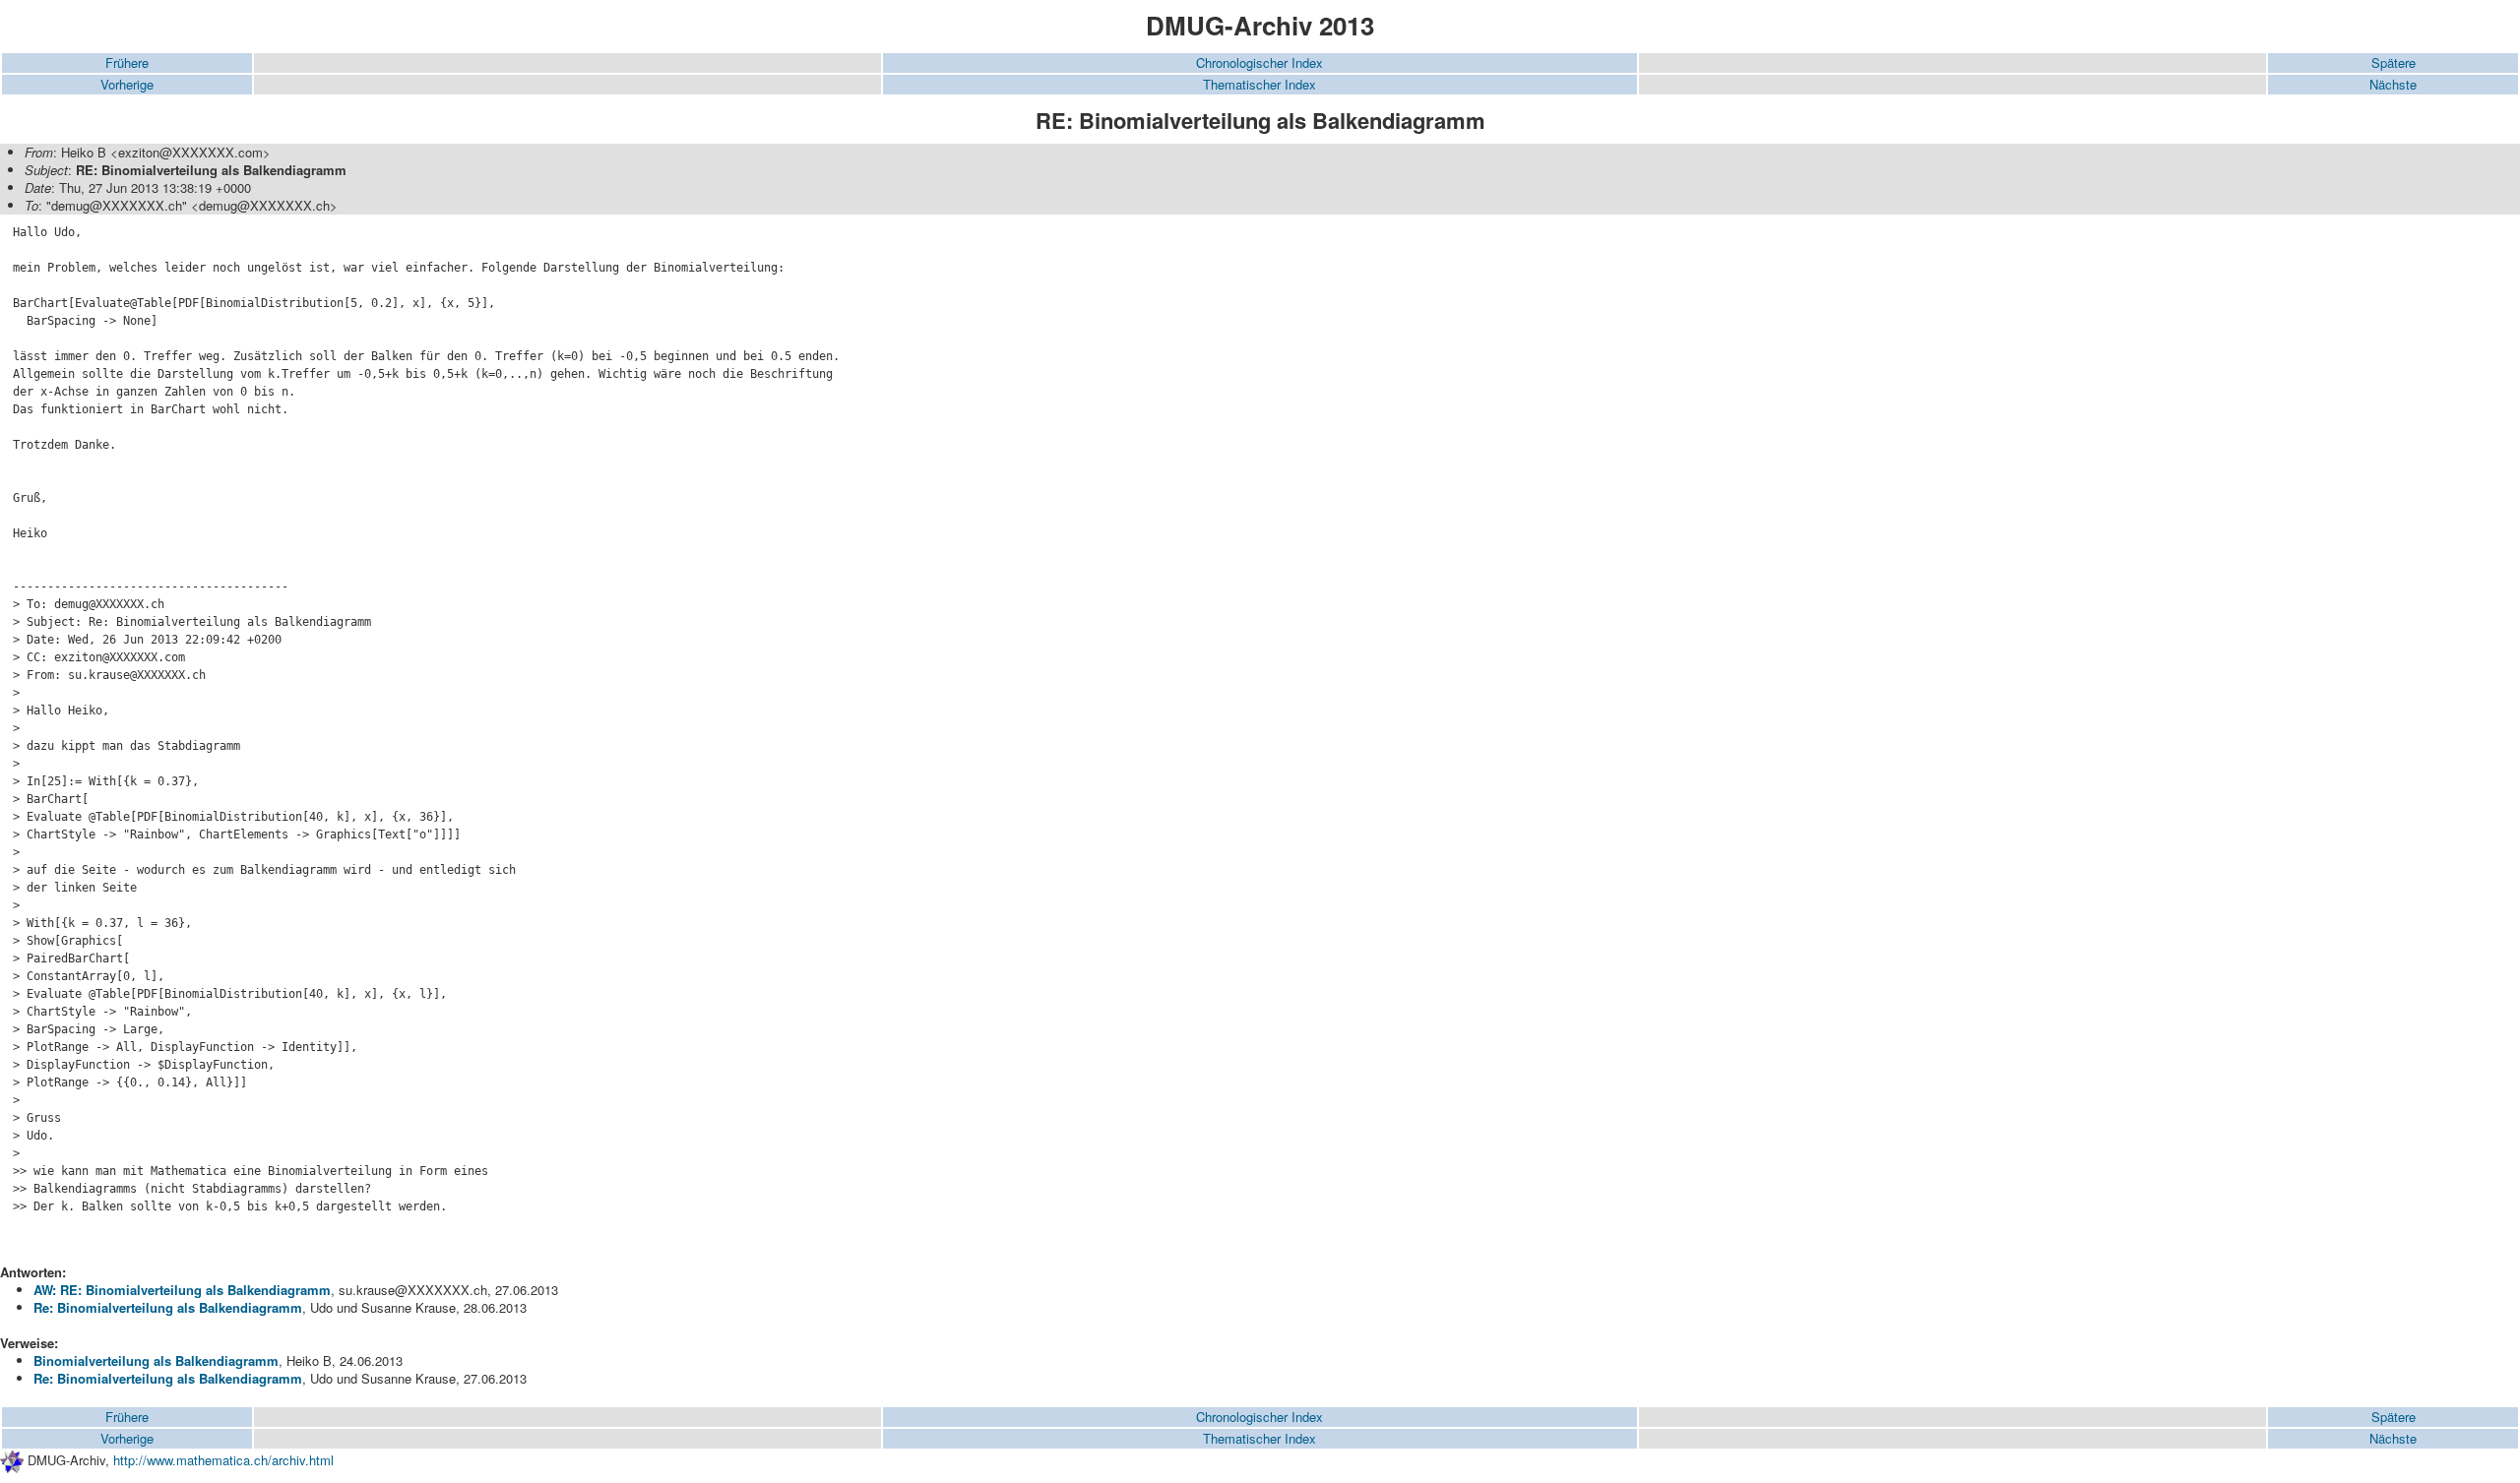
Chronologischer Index (1260, 62)
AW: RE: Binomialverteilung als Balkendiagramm (182, 1290)
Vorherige (127, 84)
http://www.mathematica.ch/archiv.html (223, 1460)
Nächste (2393, 84)
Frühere (127, 62)
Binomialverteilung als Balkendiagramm (156, 1360)
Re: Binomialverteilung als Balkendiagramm (168, 1307)
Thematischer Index (1260, 84)
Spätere (2394, 62)
